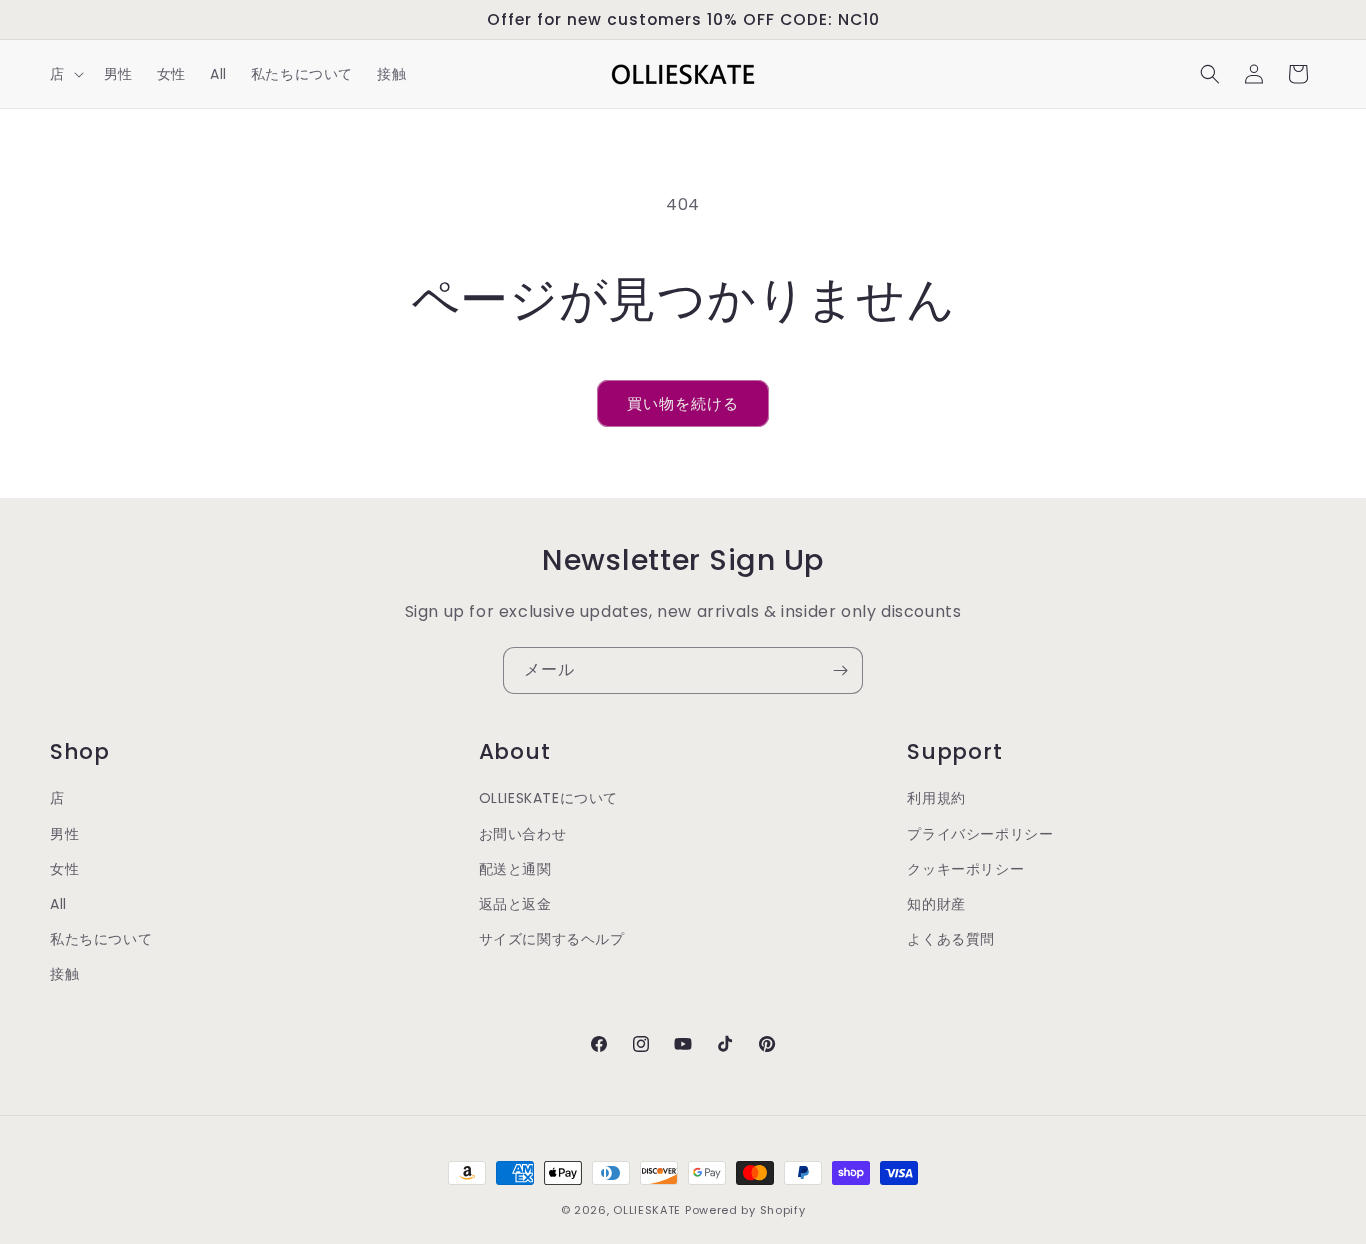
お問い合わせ (523, 834)
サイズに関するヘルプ (552, 939)
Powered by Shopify (745, 1210)
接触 (64, 974)
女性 (64, 869)
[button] (65, 74)
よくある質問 (951, 939)
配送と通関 (515, 869)
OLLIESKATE (647, 1210)
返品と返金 (515, 904)
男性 (64, 834)
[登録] (840, 670)
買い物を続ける (683, 403)
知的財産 (936, 904)
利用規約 (936, 798)
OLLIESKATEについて (548, 798)
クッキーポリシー (965, 869)
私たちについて (101, 939)
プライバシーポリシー (980, 834)
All (58, 904)
